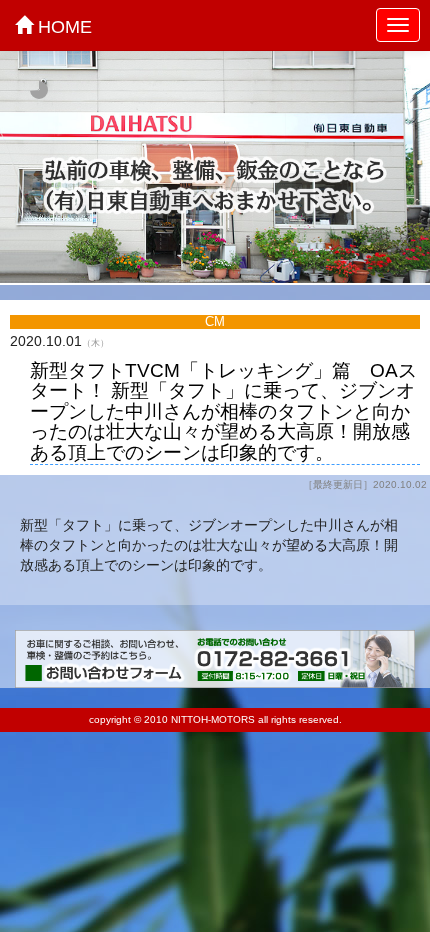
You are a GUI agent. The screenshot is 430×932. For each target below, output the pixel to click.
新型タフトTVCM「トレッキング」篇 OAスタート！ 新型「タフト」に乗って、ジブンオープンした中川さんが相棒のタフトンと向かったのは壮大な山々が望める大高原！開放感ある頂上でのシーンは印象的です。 (223, 412)
